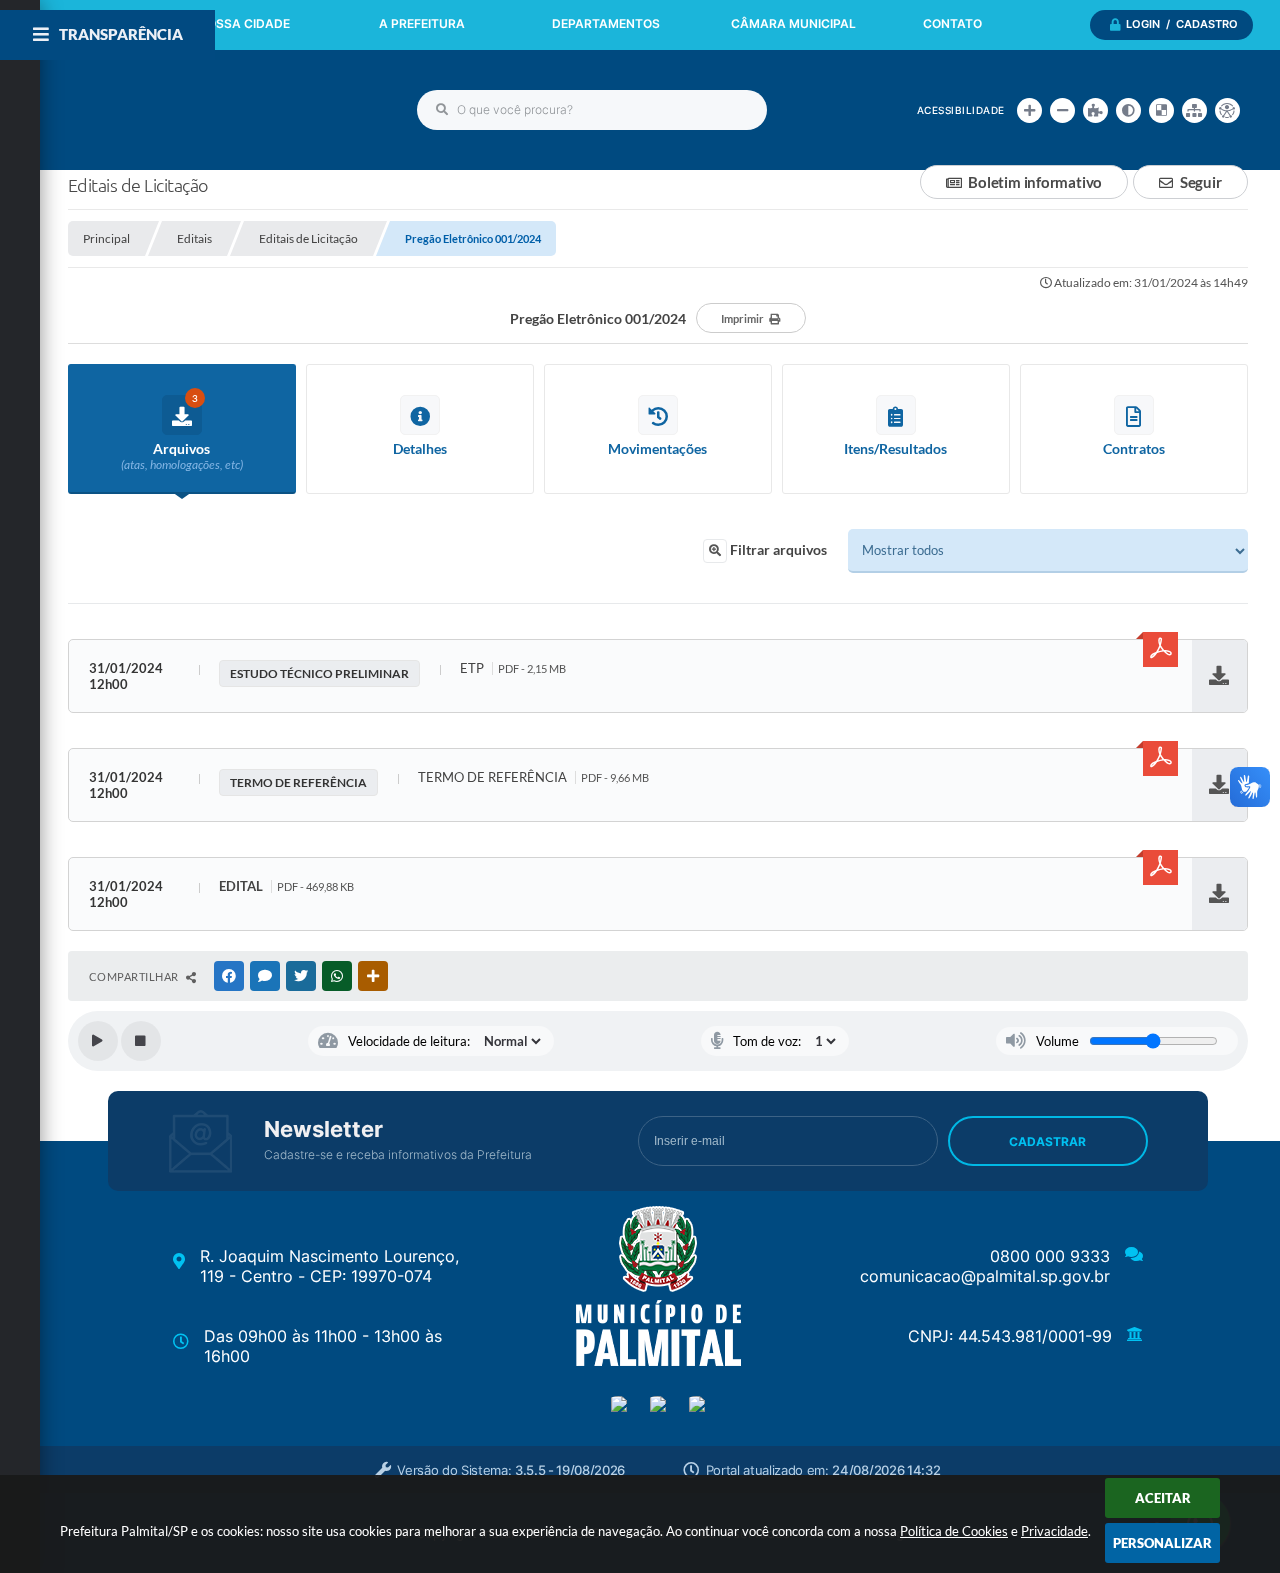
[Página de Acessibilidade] (1227, 110)
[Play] (98, 1041)
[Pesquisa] (442, 110)
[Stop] (141, 1041)
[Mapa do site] (1194, 110)
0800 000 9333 (1050, 1256)
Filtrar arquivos (777, 549)
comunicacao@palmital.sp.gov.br (985, 1276)
